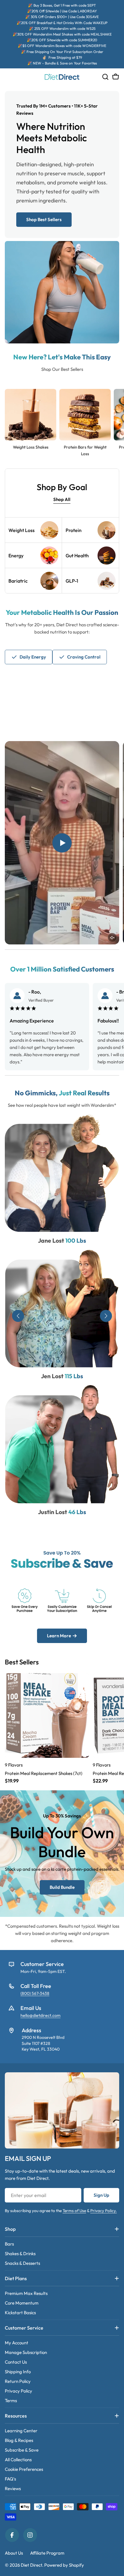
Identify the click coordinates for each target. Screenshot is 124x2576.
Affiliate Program (47, 2553)
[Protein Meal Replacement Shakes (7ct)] (47, 1715)
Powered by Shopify (64, 2565)
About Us (14, 2553)
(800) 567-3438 (35, 1993)
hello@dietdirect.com (40, 2015)
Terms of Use (74, 2211)
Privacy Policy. (104, 2211)
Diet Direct (31, 2565)
